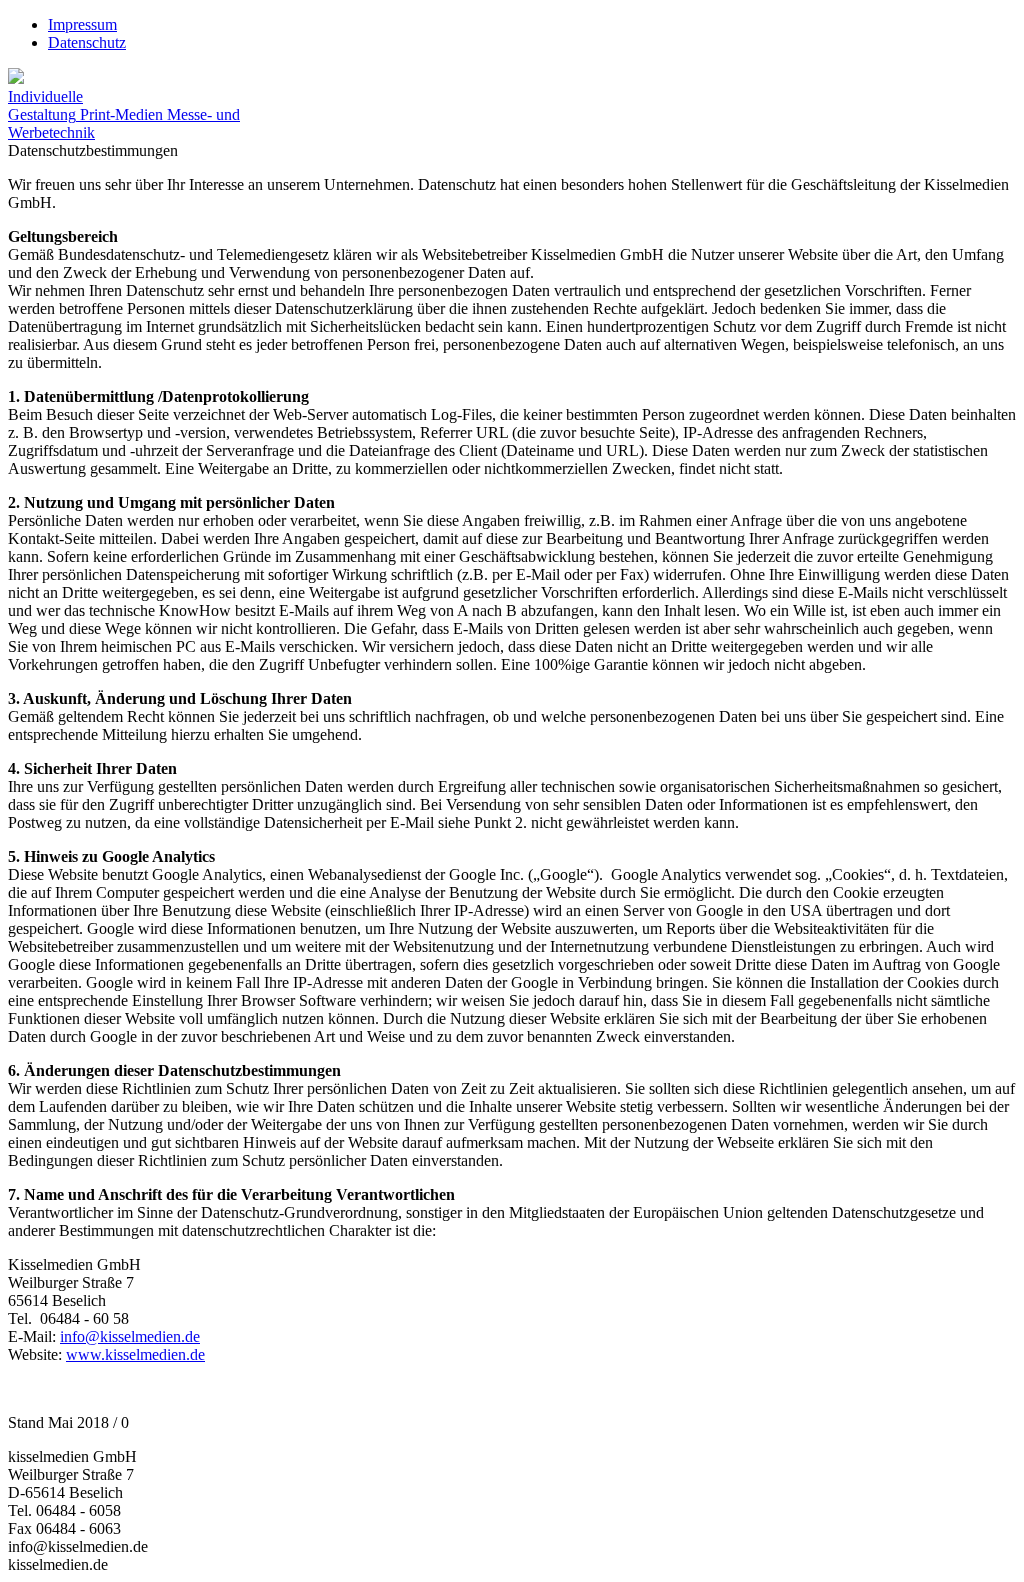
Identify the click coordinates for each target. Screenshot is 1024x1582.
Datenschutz (87, 42)
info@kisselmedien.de (130, 1336)
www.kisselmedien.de (135, 1354)
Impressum (82, 24)
